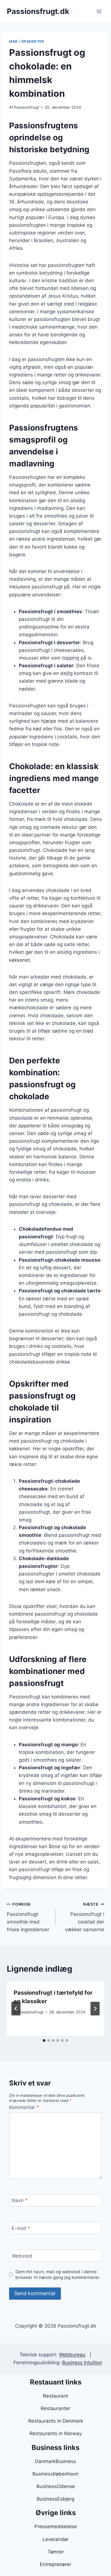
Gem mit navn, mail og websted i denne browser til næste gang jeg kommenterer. (58, 2275)
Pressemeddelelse (56, 2526)
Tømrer (56, 2552)
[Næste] (95, 2009)
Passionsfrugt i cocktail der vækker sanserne (85, 1917)
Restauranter (55, 2408)
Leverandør (55, 2539)
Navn (20, 2200)
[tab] (44, 2040)
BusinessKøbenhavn (55, 2474)
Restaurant (55, 2396)
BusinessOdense (56, 2486)
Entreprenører (55, 2564)
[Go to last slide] (16, 2009)
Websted (22, 2256)
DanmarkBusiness (55, 2461)
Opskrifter (33, 41)
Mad (14, 41)
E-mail (21, 2228)
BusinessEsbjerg (55, 2499)
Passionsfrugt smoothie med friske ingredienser (28, 1917)
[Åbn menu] (99, 11)
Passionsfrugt (26, 107)
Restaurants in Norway (56, 2433)
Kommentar (24, 2107)
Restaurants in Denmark (56, 2421)
